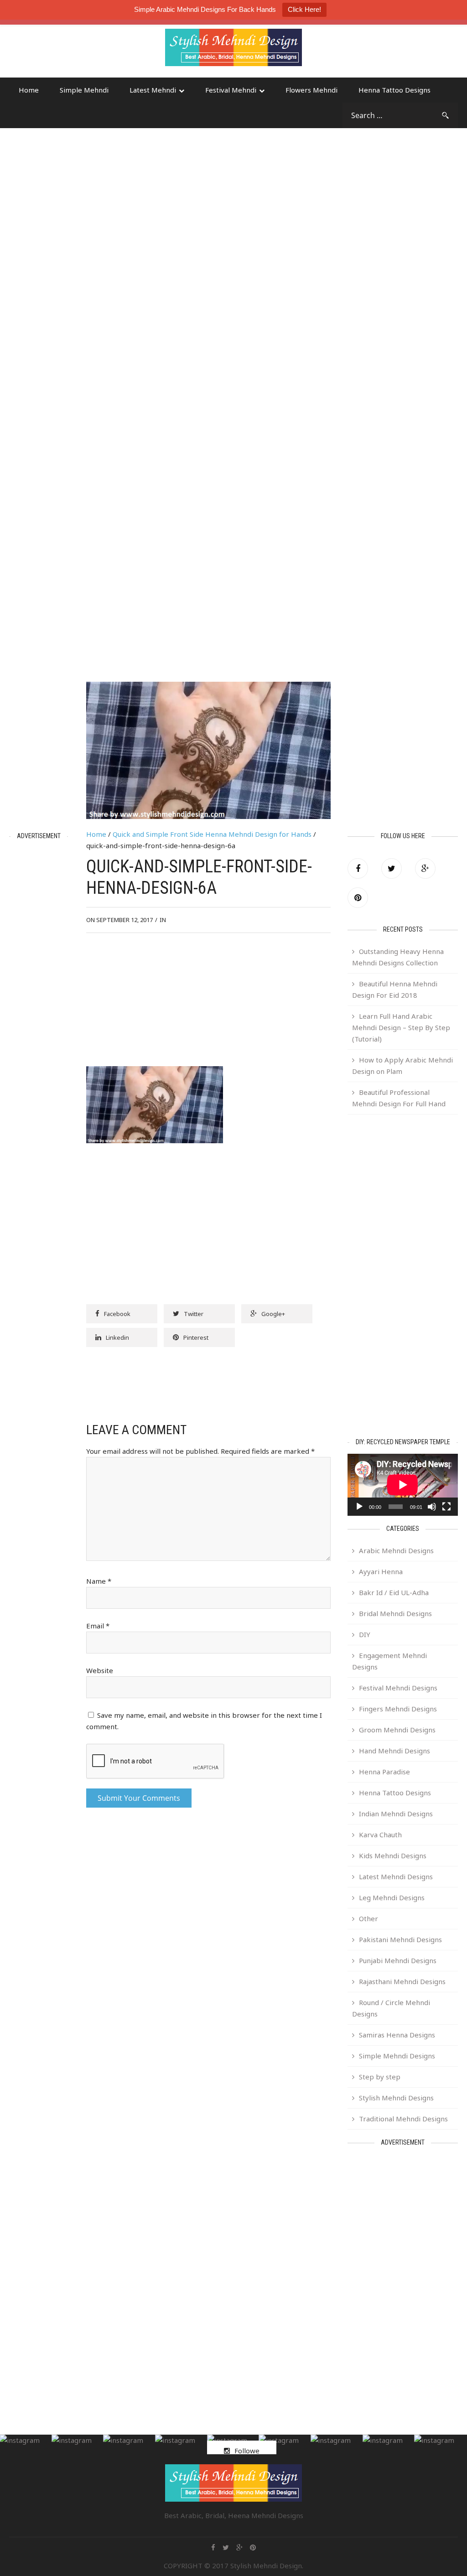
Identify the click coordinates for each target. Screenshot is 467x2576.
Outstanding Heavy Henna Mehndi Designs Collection (398, 957)
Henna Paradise (384, 1772)
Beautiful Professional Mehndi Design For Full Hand (399, 1098)
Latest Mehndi (153, 90)
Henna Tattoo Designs (394, 90)
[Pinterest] (358, 898)
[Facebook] (358, 868)
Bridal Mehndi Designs (395, 1613)
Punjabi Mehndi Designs (398, 1960)
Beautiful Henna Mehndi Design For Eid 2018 (395, 989)
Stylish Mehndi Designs (396, 2098)
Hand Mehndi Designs (394, 1751)
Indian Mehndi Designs (396, 1814)
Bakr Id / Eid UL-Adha (394, 1592)
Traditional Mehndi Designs (403, 2119)
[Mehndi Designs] (233, 39)
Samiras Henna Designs (397, 2035)
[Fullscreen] (446, 1507)
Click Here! (304, 9)
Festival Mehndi (231, 90)
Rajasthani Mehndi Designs (402, 1981)
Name (99, 1581)
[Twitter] (392, 868)
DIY (365, 1634)
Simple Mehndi (84, 90)
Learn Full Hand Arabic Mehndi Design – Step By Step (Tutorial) (401, 1027)
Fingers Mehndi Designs (398, 1709)
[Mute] (432, 1507)
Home (29, 90)
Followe (247, 2451)
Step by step (380, 2077)
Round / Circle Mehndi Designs (391, 2008)
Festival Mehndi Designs (398, 1688)
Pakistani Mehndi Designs (400, 1939)
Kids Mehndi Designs (393, 1856)
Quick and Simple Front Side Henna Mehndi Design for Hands (212, 834)
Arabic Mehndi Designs (396, 1550)
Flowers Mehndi (311, 90)
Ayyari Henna (381, 1571)
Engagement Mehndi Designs (389, 1661)
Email (98, 1626)
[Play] (359, 1507)
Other (368, 1918)
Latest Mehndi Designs (396, 1876)
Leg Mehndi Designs (392, 1897)
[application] (403, 1485)
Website (100, 1670)
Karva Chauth (380, 1835)
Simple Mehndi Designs (397, 2056)
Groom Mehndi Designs (397, 1730)
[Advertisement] (82, 52)
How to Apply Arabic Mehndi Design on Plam (402, 1065)
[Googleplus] (425, 868)
